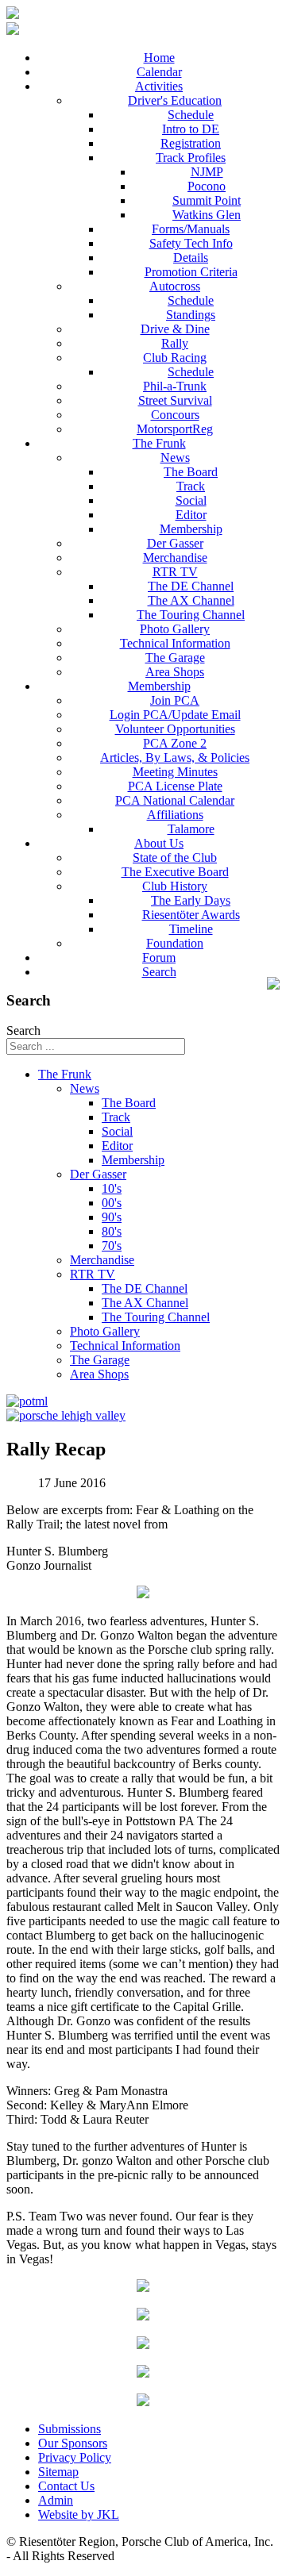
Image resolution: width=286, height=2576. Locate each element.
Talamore (191, 829)
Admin (56, 2500)
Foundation (175, 943)
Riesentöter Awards (191, 915)
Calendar (159, 72)
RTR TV (175, 572)
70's (112, 1246)
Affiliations (175, 815)
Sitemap (58, 2472)
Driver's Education (175, 100)
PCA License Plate (175, 786)
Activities (159, 86)
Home (159, 58)
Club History (175, 886)
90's (112, 1217)
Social (191, 500)
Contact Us (66, 2486)
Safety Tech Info (191, 243)
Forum (159, 957)
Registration (191, 143)
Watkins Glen (207, 215)
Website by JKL (79, 2514)
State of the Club (175, 857)
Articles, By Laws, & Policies (175, 757)
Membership (191, 529)
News (175, 458)
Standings (191, 315)
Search (159, 972)
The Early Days (191, 900)
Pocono (207, 186)
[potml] (27, 1401)
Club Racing (175, 358)
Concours (175, 415)
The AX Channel (191, 600)
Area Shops (175, 672)
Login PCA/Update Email (175, 715)
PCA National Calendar (175, 800)
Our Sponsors (73, 2443)
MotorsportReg (175, 429)
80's (112, 1231)
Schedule (191, 115)
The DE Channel (191, 586)
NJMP (207, 172)
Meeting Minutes (175, 772)
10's (112, 1188)
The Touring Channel (191, 615)
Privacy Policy (75, 2457)
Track (191, 486)
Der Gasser (175, 543)
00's (112, 1203)
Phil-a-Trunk (175, 386)
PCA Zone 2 (175, 743)
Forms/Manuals (191, 229)
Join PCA (175, 700)
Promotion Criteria (191, 272)
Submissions (70, 2429)
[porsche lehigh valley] (66, 1415)
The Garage (175, 657)
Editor (191, 515)
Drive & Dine (175, 329)
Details (191, 258)
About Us (159, 843)
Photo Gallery (175, 629)
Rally (175, 343)
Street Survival (175, 400)
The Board (191, 472)
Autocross (175, 286)
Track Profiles (191, 158)
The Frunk (159, 443)
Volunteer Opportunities (175, 729)
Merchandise (175, 557)
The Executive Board (175, 872)
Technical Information (175, 643)
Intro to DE (191, 129)
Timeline (191, 929)
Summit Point (207, 200)
